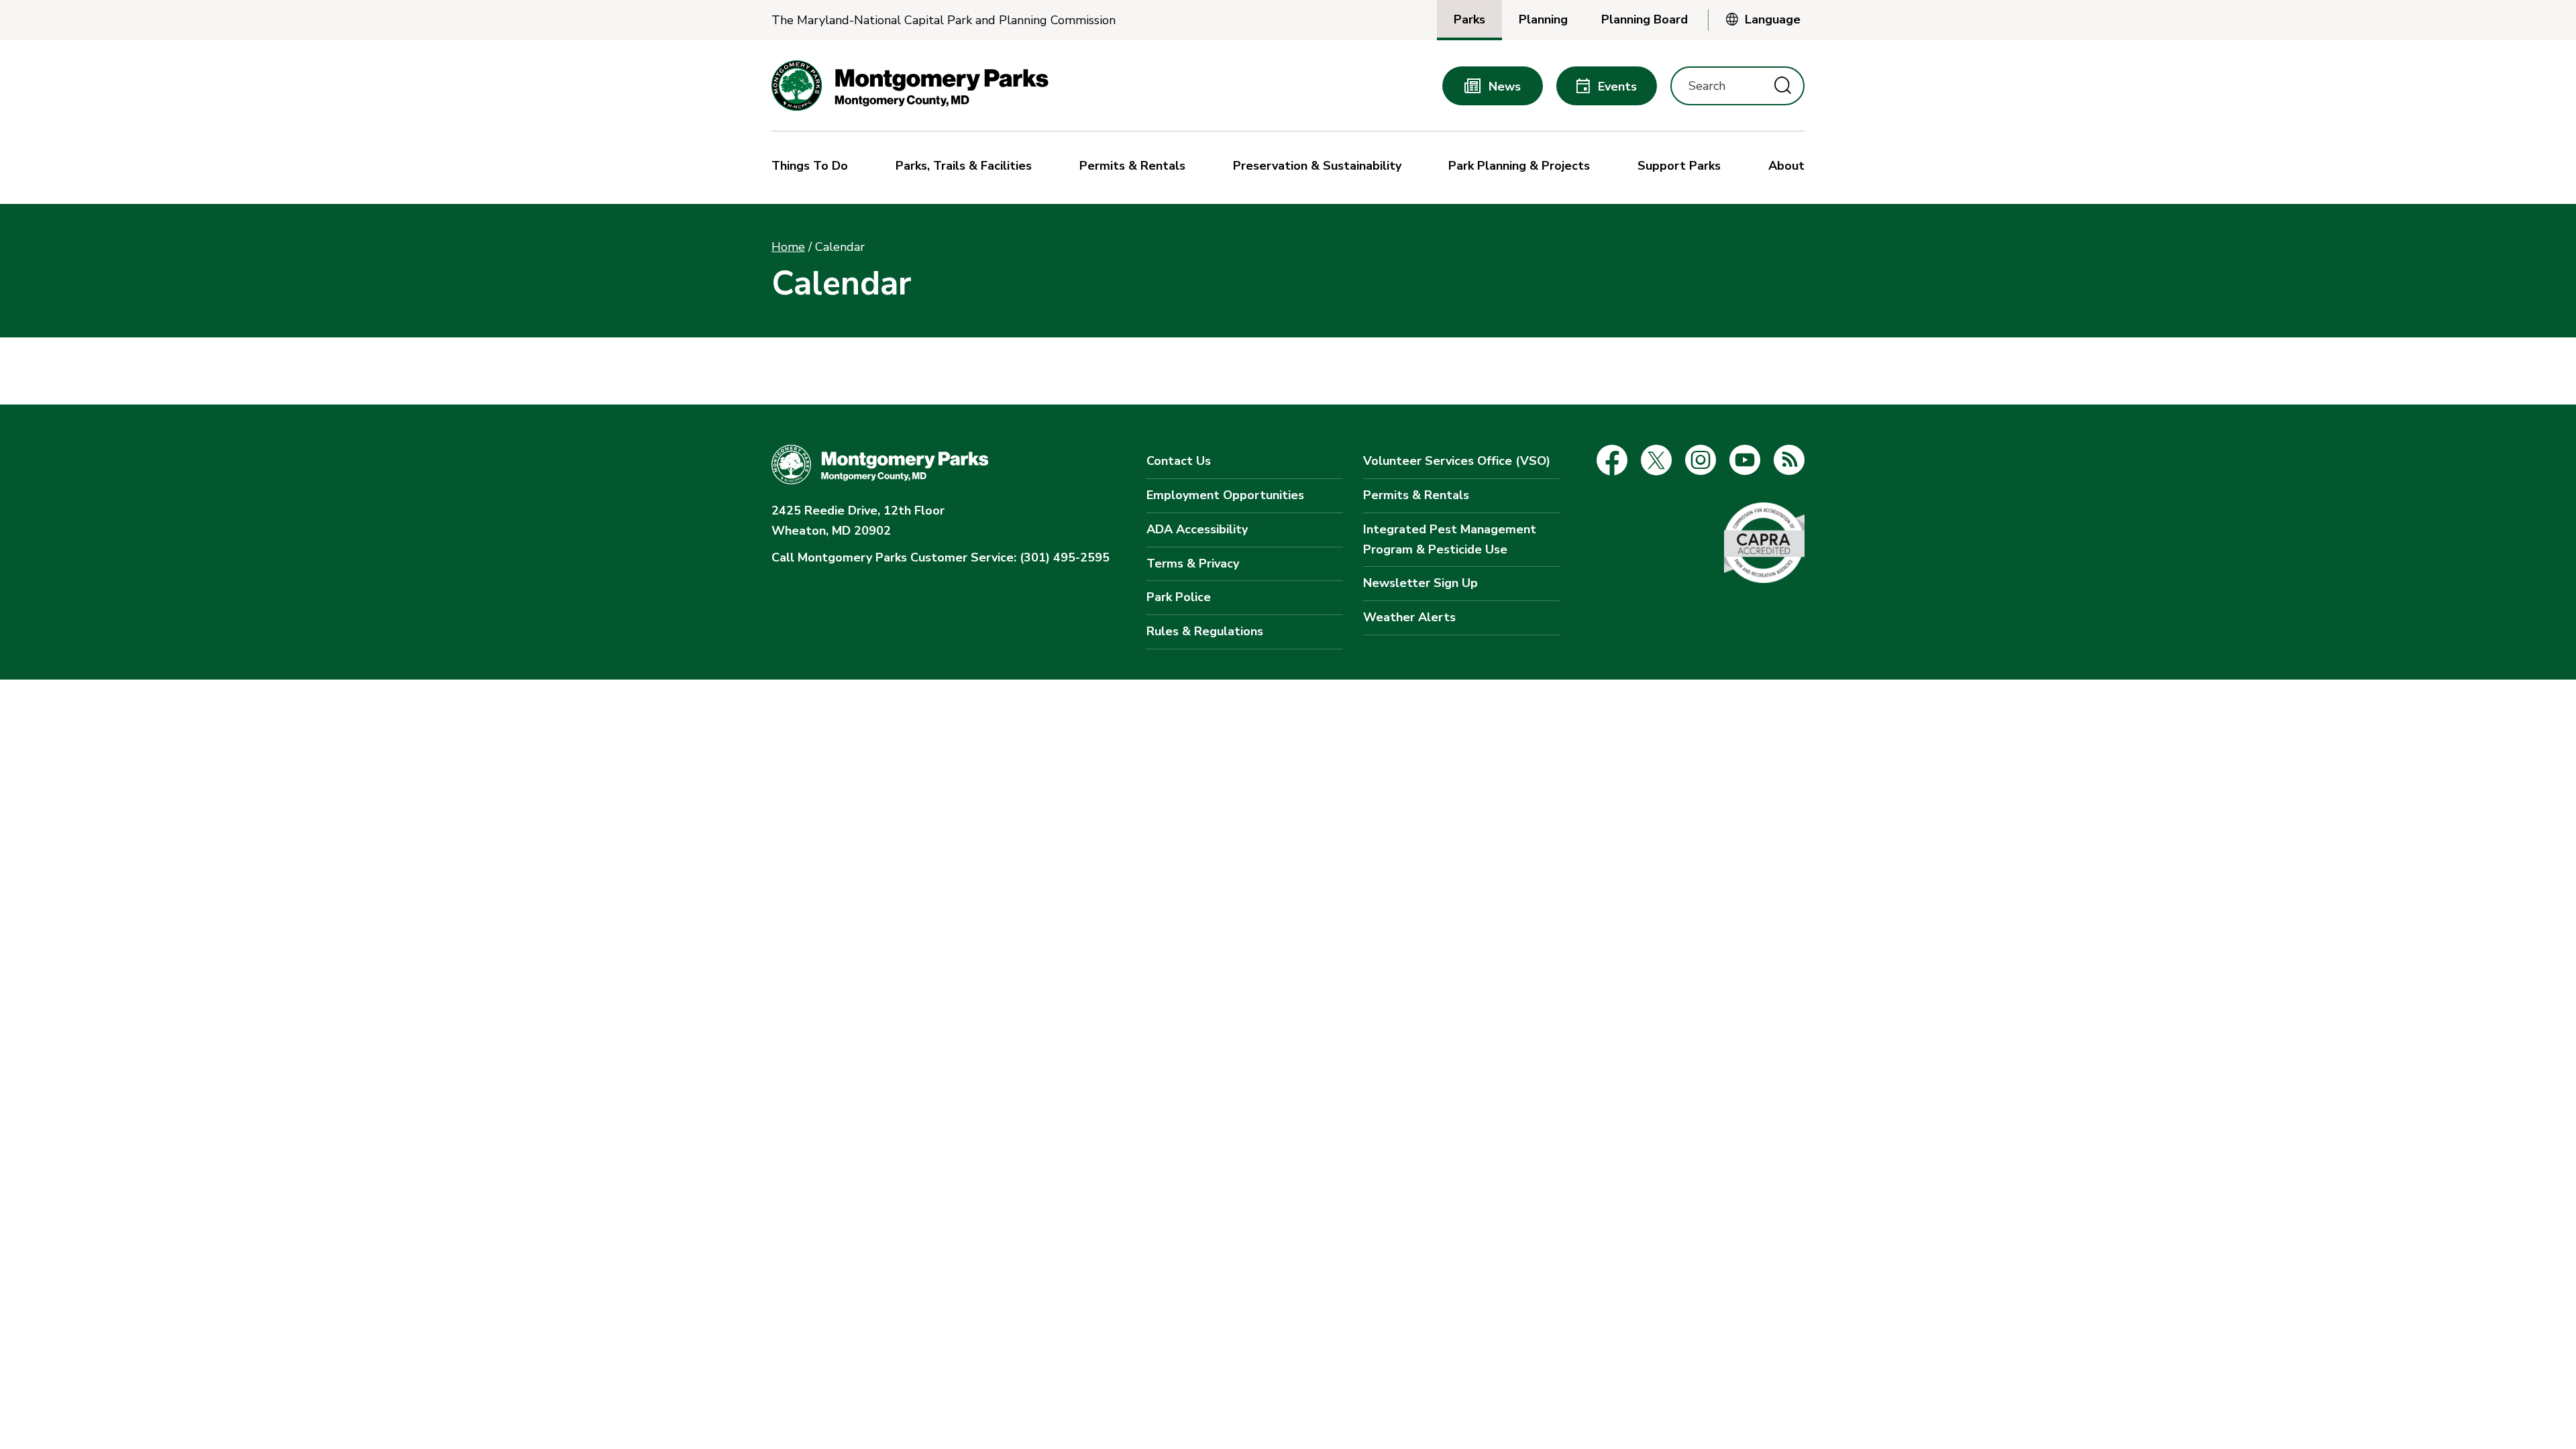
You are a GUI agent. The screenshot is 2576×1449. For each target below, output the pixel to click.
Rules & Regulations (1205, 631)
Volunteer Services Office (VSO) (1457, 461)
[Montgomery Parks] (910, 86)
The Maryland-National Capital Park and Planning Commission (944, 20)
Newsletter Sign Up (1420, 583)
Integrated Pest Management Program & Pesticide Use (1450, 539)
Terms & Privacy (1193, 563)
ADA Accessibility (1197, 529)
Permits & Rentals (1416, 495)
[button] (813, 168)
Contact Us (1179, 461)
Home (788, 247)
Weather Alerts (1409, 617)
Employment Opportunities (1225, 495)
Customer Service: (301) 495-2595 (941, 557)
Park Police (1179, 597)
